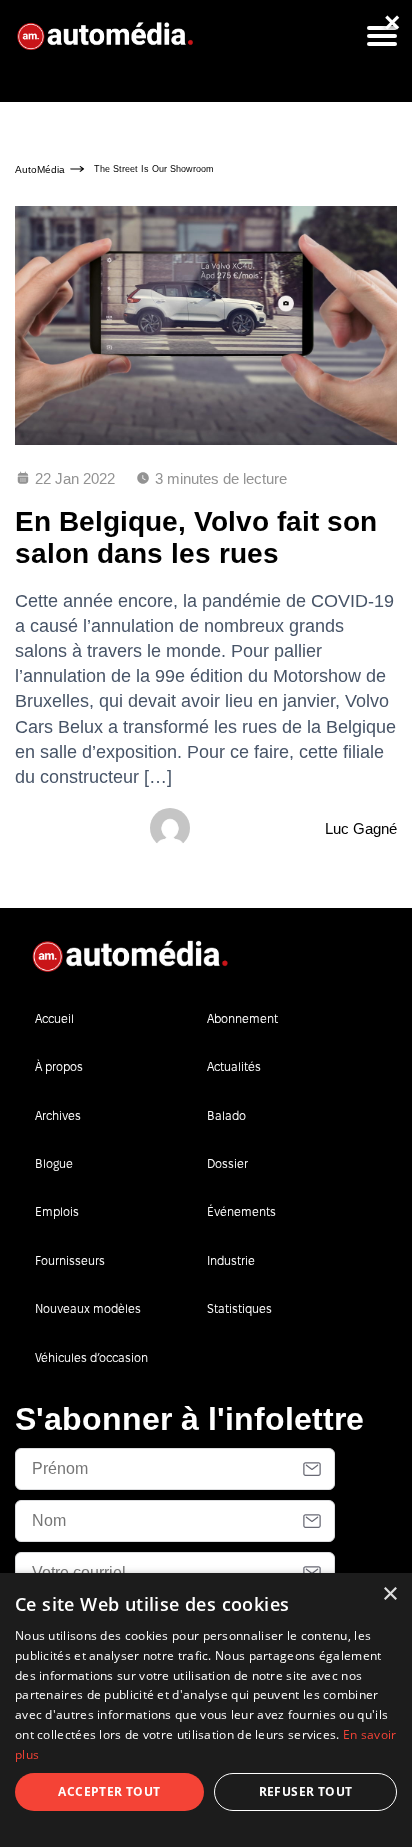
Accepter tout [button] (109, 1791)
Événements (241, 1211)
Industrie (231, 1260)
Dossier (227, 1163)
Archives (58, 1115)
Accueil (54, 1018)
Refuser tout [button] (306, 1791)
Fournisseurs (70, 1260)
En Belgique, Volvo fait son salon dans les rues (196, 537)
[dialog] (206, 1710)
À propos (59, 1066)
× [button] (389, 1594)
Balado (226, 1115)
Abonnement (242, 1018)
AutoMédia (40, 169)
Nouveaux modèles (88, 1308)
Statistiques (239, 1308)
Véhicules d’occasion (91, 1357)
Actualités (234, 1066)
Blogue (54, 1163)
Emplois (57, 1211)
